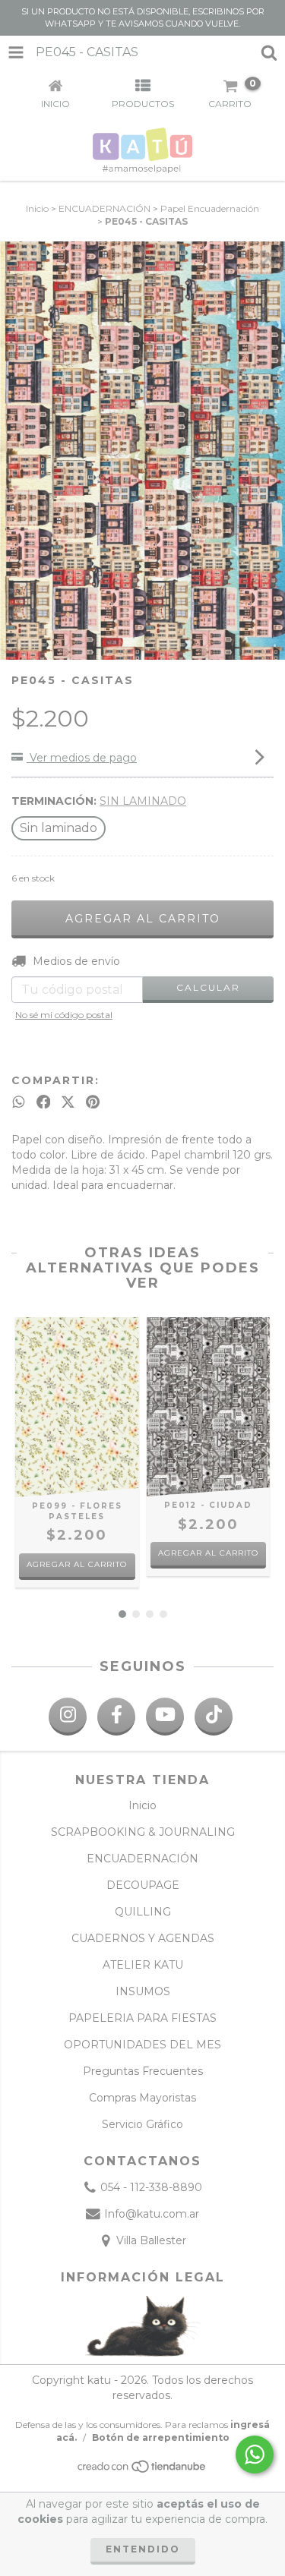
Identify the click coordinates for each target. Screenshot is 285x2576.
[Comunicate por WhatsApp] (255, 2455)
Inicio (37, 208)
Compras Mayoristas (142, 2098)
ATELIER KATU (143, 1965)
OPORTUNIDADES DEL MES (142, 2045)
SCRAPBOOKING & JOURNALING (143, 1832)
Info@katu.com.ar (152, 2214)
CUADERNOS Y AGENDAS (143, 1938)
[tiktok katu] (214, 1717)
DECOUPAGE (143, 1885)
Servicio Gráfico (142, 2124)
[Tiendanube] (142, 2470)
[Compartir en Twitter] (68, 1102)
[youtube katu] (165, 1717)
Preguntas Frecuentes (143, 2071)
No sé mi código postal (64, 1015)
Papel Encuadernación (210, 208)
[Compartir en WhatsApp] (19, 1102)
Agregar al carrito (77, 1564)
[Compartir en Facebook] (44, 1102)
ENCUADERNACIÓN (104, 208)
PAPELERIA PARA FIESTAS (142, 2018)
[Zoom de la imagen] (268, 258)
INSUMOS (143, 1991)
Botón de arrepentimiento (161, 2437)
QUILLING (143, 1912)
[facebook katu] (116, 1717)
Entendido (143, 2549)
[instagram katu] (68, 1717)
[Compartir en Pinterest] (93, 1102)
